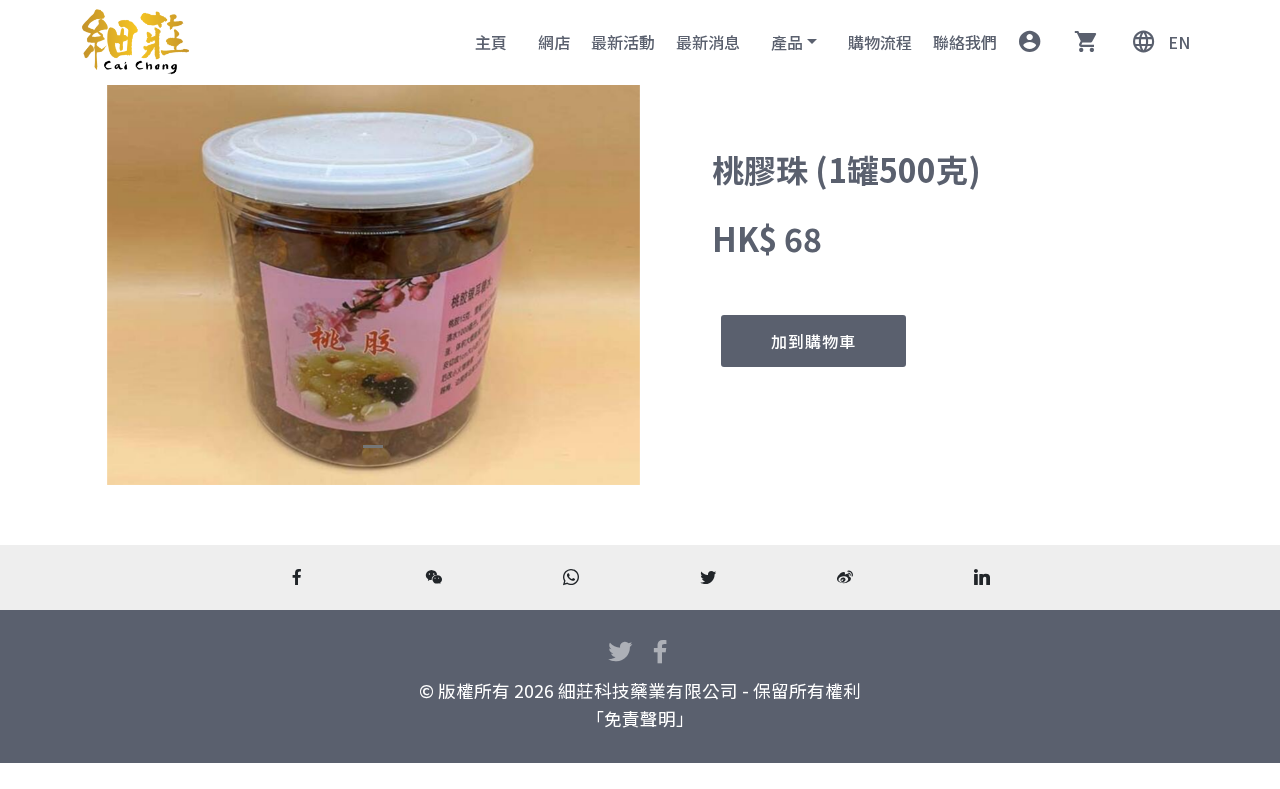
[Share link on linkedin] (982, 577)
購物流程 (880, 42)
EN (1178, 42)
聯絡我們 (965, 42)
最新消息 (708, 42)
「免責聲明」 (640, 718)
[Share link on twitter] (708, 577)
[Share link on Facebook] (297, 577)
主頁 (491, 42)
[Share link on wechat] (434, 577)
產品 (787, 42)
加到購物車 (813, 341)
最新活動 (623, 42)
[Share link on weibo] (845, 577)
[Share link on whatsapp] (571, 577)
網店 (554, 42)
